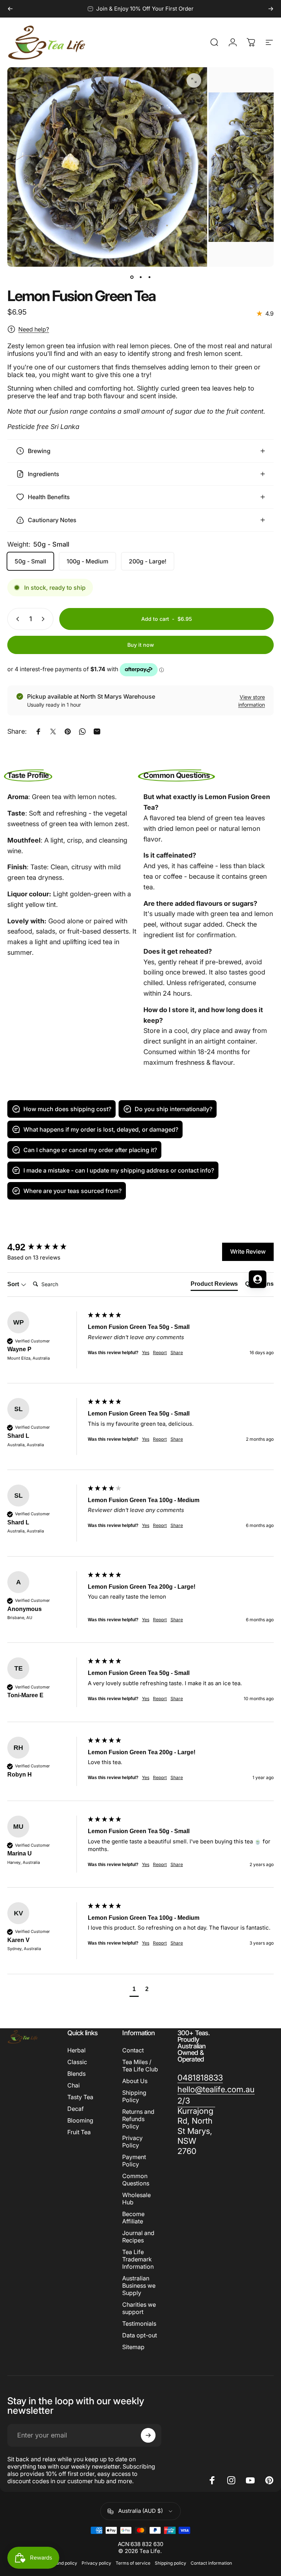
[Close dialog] (269, 1201)
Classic (77, 2062)
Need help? (34, 329)
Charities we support (139, 2308)
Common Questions (136, 2180)
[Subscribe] (148, 2435)
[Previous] (10, 9)
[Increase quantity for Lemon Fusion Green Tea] (45, 619)
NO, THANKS (70, 1350)
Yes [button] (146, 1439)
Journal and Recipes (138, 2237)
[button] (134, 1990)
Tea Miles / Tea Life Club (140, 2066)
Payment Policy (134, 2161)
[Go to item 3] (149, 277)
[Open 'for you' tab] (258, 1279)
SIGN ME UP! (70, 1329)
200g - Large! (148, 561)
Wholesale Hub (136, 2199)
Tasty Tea (80, 2097)
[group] (140, 1434)
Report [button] (160, 1439)
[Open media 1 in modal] (194, 80)
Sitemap (133, 2347)
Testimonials (139, 2324)
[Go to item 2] (140, 277)
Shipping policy (171, 2563)
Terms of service (133, 2563)
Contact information (211, 2563)
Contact (133, 2050)
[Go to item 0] (132, 277)
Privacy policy (96, 2563)
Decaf (76, 2109)
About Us (135, 2081)
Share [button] (177, 1439)
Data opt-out (140, 2335)
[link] (200, 2078)
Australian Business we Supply (139, 2286)
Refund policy (63, 2563)
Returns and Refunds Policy (138, 2119)
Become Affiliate (133, 2218)
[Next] (271, 9)
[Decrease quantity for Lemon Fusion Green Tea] (16, 619)
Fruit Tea (79, 2132)
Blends (76, 2074)
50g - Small (30, 561)
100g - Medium (87, 561)
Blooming (80, 2120)
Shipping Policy (134, 2096)
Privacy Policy (132, 2142)
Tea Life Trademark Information (138, 2259)
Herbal (76, 2050)
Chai (74, 2085)
